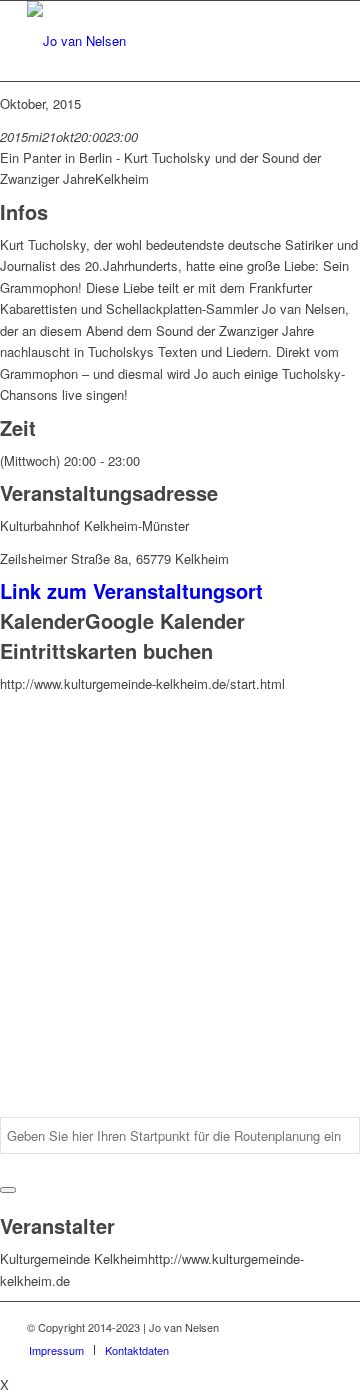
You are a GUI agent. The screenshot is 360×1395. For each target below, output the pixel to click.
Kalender (42, 620)
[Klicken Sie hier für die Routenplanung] (8, 1190)
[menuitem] (56, 1350)
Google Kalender (165, 620)
